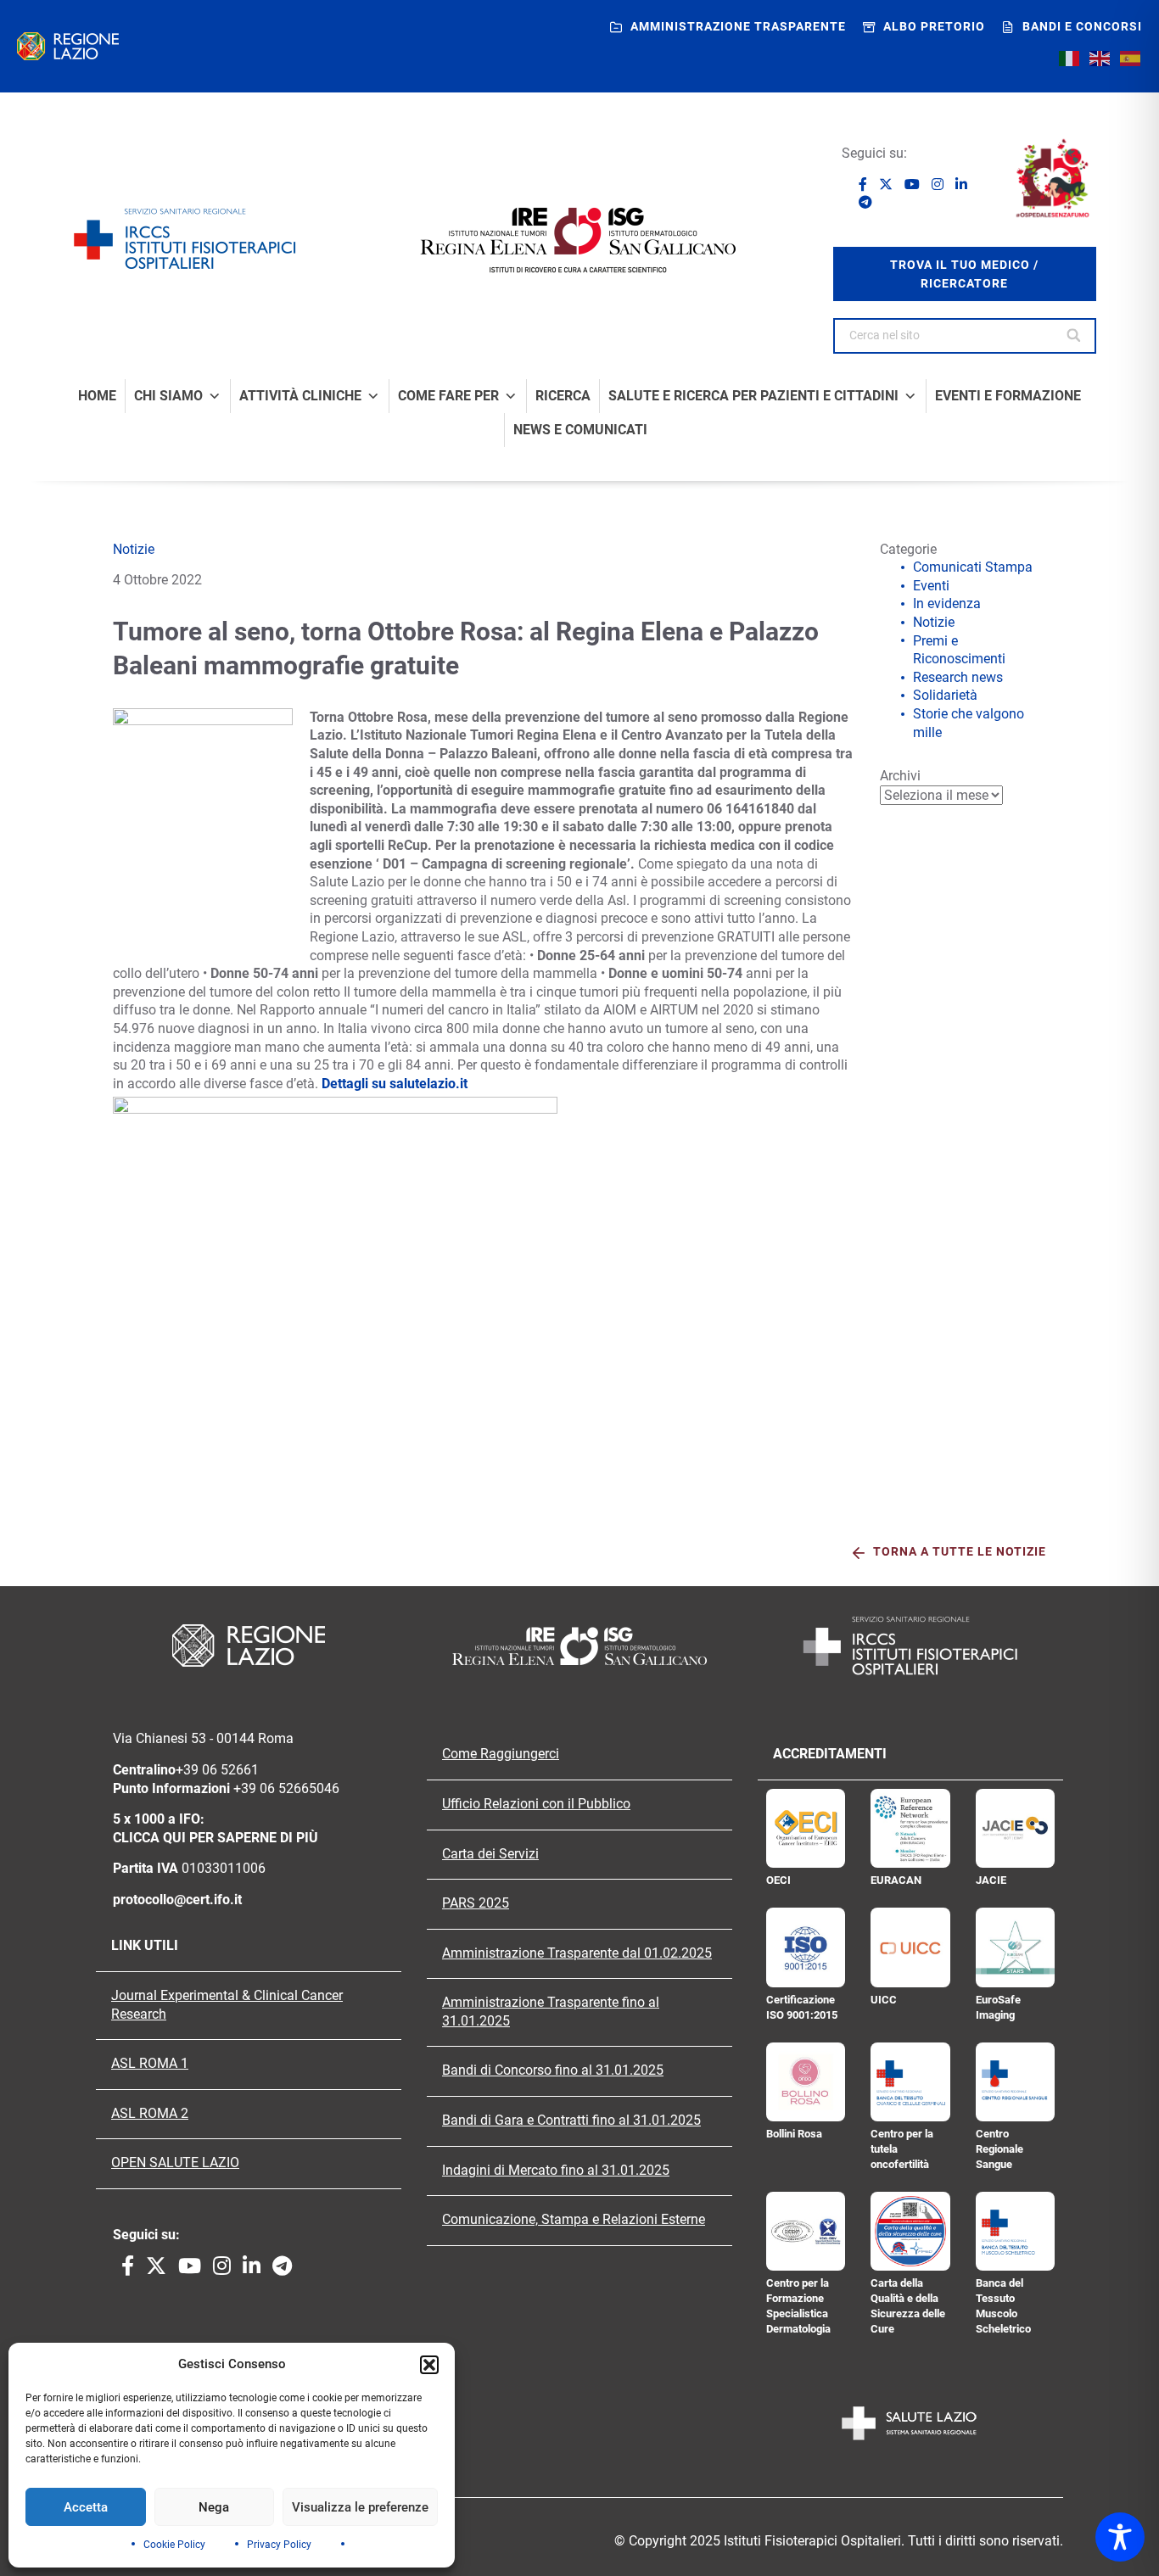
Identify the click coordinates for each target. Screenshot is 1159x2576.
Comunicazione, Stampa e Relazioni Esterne (574, 2220)
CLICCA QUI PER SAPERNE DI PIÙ (216, 1838)
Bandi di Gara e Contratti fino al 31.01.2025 (571, 2121)
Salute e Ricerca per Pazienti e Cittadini (753, 396)
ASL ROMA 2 (150, 2114)
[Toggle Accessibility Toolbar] (1120, 2537)
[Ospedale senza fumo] (1052, 178)
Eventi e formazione (1008, 396)
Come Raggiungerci (501, 1754)
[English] (1100, 58)
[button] (429, 2365)
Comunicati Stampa (973, 567)
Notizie (134, 549)
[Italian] (1070, 58)
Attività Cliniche (300, 396)
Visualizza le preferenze (360, 2507)
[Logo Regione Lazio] (249, 1646)
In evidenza (947, 603)
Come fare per (448, 396)
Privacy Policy (279, 2545)
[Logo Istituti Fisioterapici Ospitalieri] (579, 1646)
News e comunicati (580, 430)
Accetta (86, 2507)
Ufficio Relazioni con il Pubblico (536, 1804)
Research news (958, 677)
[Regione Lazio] (68, 46)
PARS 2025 (476, 1903)
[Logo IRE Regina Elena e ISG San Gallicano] (579, 240)
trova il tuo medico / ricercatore (964, 274)
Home (97, 396)
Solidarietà (945, 695)
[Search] (1075, 336)
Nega (214, 2507)
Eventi (931, 586)
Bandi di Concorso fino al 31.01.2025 (553, 2070)
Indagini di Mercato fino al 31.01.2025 (556, 2171)
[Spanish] (1131, 58)
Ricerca (563, 396)
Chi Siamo (168, 396)
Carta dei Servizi (490, 1854)
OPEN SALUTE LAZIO (175, 2163)
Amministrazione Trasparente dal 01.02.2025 (577, 1953)
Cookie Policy (174, 2545)
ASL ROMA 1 (150, 2064)
